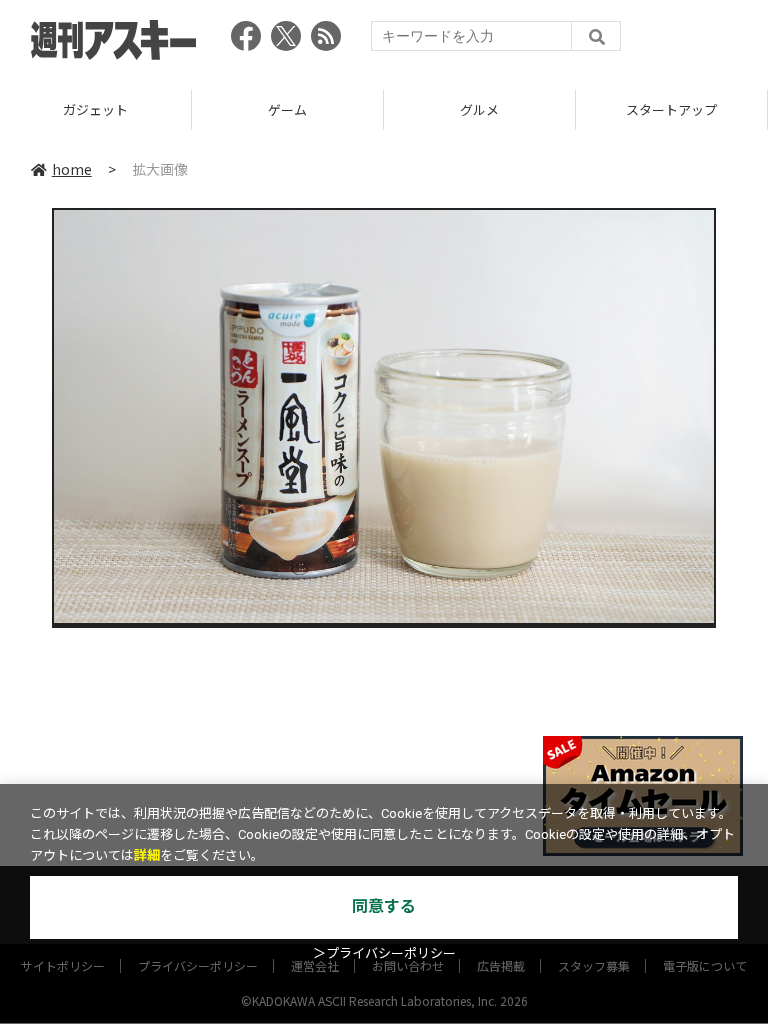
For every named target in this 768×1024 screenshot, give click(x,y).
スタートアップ (671, 109)
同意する (384, 906)
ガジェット (95, 109)
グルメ (479, 109)
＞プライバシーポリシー (384, 953)
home (72, 169)
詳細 (147, 855)
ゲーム (287, 109)
